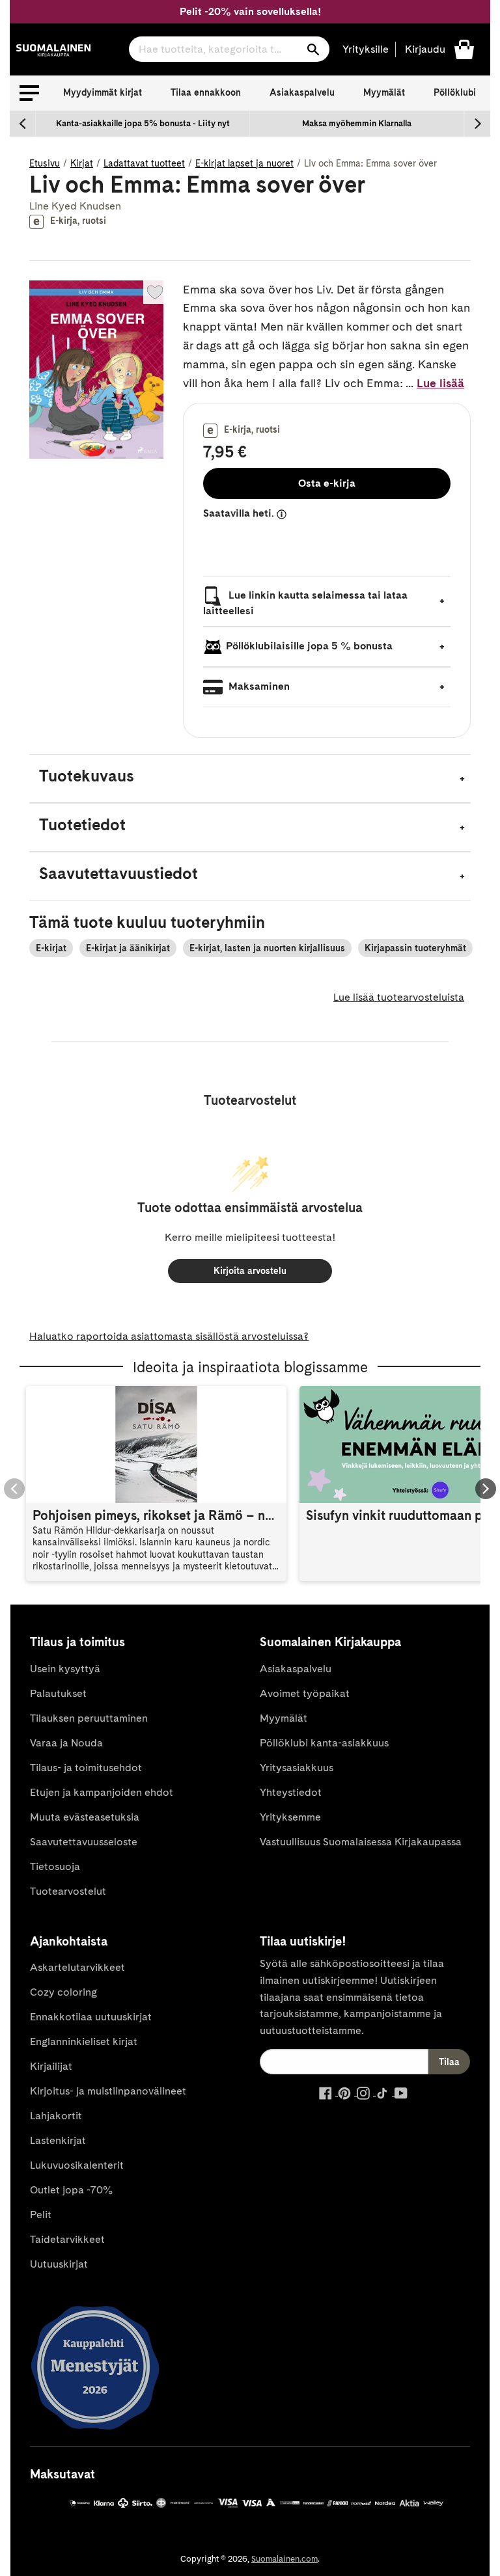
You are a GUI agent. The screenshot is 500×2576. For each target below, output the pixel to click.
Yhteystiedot (291, 1792)
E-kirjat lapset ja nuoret (244, 163)
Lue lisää (440, 383)
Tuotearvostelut (68, 1891)
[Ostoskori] (464, 48)
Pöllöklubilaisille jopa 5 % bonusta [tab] (309, 646)
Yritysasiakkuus (297, 1768)
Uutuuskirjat (59, 2264)
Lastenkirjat (58, 2140)
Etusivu (45, 163)
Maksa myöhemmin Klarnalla (357, 123)
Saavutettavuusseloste (84, 1842)
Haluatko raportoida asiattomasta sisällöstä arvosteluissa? (169, 1336)
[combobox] (229, 49)
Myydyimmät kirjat (103, 92)
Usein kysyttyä (65, 1669)
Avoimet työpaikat (305, 1693)
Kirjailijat (51, 2066)
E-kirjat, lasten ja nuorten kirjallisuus (267, 948)
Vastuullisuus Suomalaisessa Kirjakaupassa (361, 1842)
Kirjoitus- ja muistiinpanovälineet (108, 2091)
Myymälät (384, 92)
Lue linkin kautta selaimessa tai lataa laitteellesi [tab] (305, 603)
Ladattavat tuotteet (144, 163)
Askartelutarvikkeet (77, 1967)
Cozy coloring (63, 1992)
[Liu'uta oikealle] (477, 124)
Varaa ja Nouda (66, 1743)
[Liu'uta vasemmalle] (23, 124)
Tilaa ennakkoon (206, 92)
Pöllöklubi (455, 92)
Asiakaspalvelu (302, 92)
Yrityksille (366, 49)
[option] (143, 124)
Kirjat (82, 163)
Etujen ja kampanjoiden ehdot (102, 1792)
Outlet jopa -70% (71, 2190)
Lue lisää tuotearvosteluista (399, 997)
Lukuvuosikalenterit (77, 2165)
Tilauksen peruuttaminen (89, 1718)
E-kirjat (51, 948)
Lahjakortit (56, 2116)
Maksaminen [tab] (258, 687)
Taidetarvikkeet (67, 2239)
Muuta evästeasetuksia (85, 1817)
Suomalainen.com (285, 2559)
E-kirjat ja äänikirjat (128, 948)
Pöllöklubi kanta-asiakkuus (324, 1743)
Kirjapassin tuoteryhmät (415, 948)
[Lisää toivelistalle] (155, 292)
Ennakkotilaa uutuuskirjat (91, 2017)
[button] (29, 93)
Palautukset (58, 1693)
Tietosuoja (55, 1866)
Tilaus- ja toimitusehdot (86, 1768)
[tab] (250, 779)
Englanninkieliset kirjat (84, 2041)
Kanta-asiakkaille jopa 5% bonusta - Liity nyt (143, 123)
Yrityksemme (290, 1817)
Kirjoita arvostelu (250, 1271)
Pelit (41, 2215)
